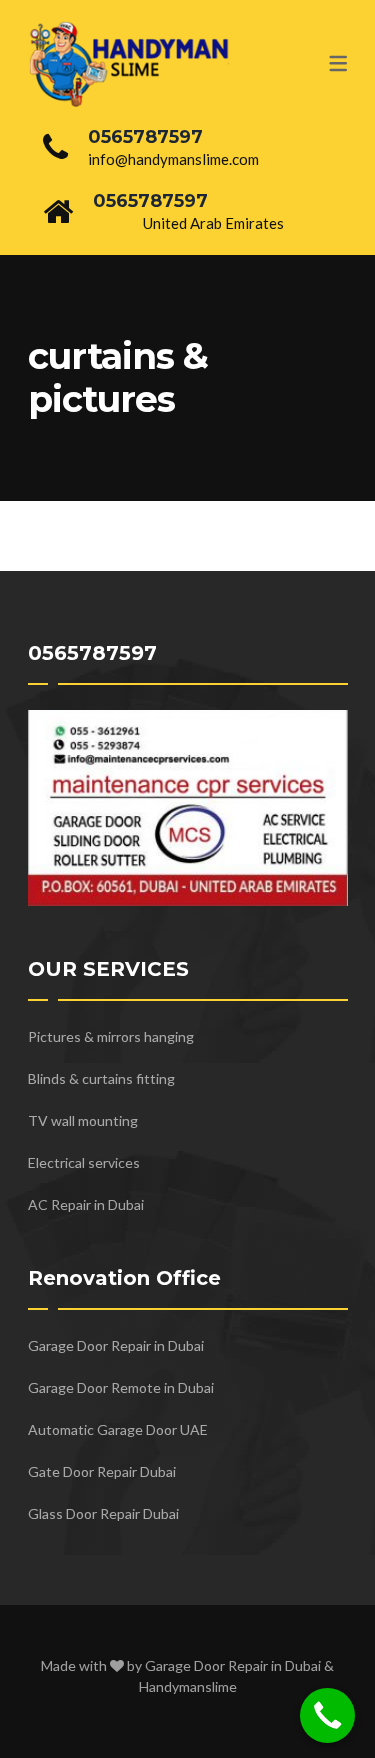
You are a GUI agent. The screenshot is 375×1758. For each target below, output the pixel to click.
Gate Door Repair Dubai (102, 1471)
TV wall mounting (83, 1120)
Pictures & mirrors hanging (111, 1036)
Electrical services (84, 1162)
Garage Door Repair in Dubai (116, 1345)
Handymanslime (188, 1686)
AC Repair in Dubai (86, 1204)
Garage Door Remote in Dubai (121, 1387)
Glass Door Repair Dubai (103, 1513)
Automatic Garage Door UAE (118, 1429)
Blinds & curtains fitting (101, 1078)
